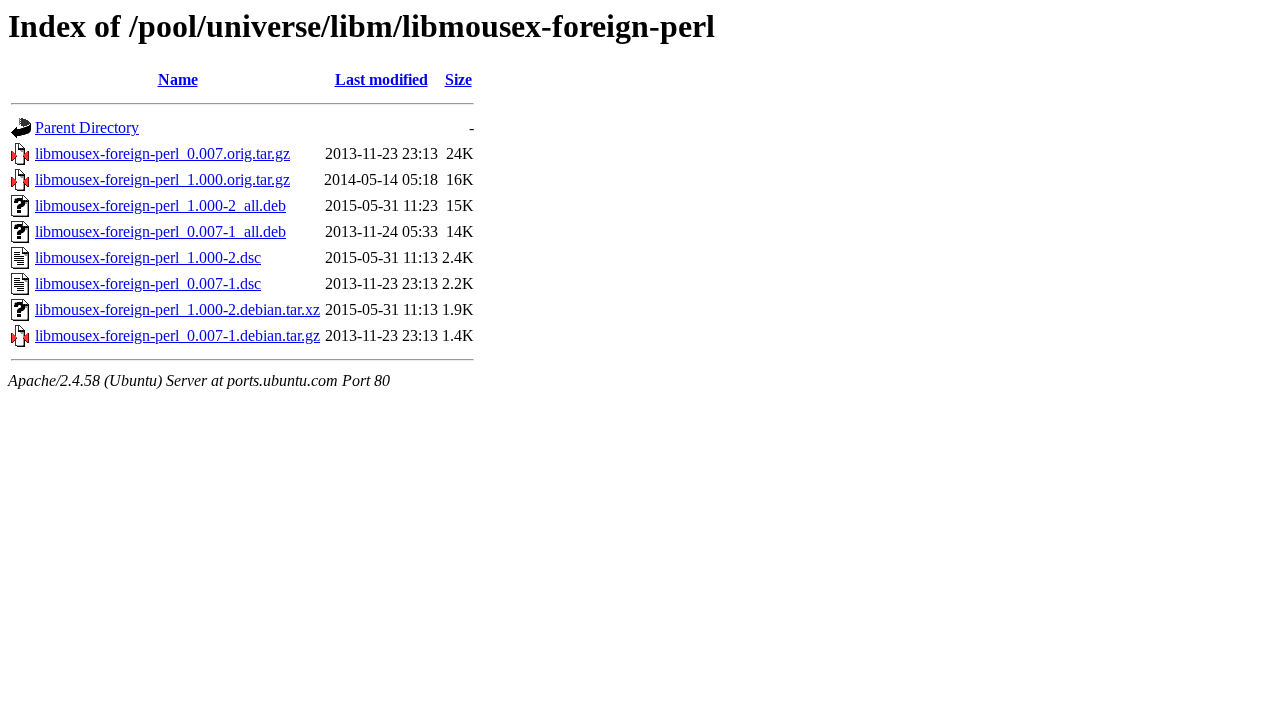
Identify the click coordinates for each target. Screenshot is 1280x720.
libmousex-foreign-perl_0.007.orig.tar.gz (162, 153)
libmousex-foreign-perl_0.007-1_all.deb (160, 231)
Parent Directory (87, 127)
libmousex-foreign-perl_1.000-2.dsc (148, 257)
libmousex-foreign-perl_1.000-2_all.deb (160, 205)
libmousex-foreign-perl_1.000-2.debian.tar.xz (177, 309)
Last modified (381, 79)
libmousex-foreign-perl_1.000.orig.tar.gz (162, 179)
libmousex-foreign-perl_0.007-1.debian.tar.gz (177, 335)
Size (458, 79)
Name (178, 79)
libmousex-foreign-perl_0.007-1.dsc (148, 283)
